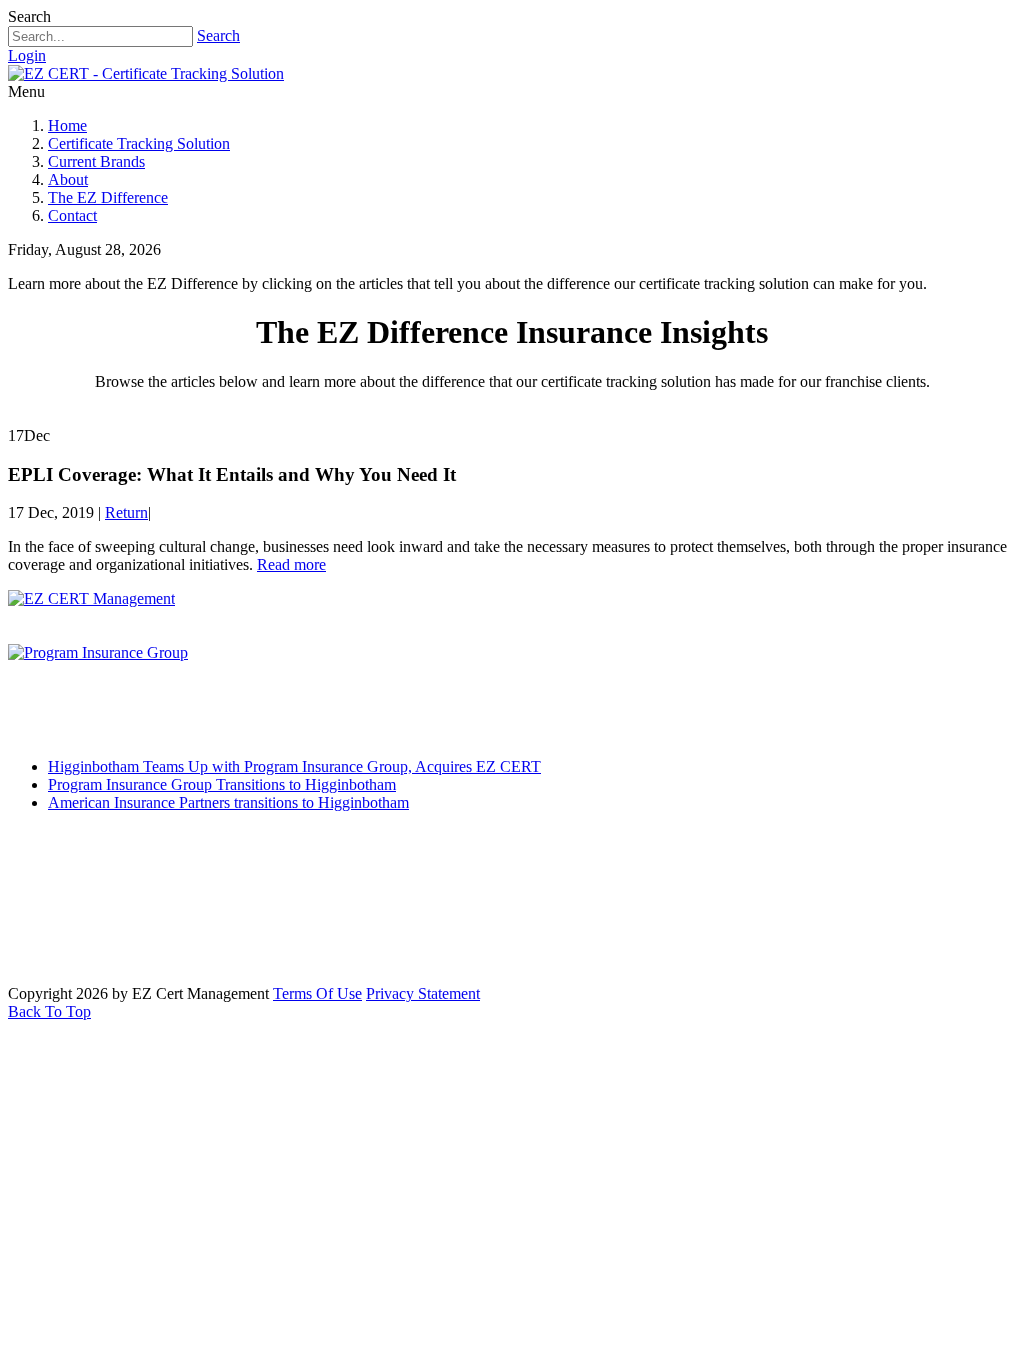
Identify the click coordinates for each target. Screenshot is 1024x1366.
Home (67, 125)
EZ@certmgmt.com (134, 957)
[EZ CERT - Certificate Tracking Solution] (146, 73)
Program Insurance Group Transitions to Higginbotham (222, 784)
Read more (291, 564)
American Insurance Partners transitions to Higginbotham (228, 802)
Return (126, 512)
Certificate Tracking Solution (139, 143)
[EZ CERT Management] (91, 598)
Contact (72, 215)
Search (218, 35)
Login (27, 55)
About (68, 179)
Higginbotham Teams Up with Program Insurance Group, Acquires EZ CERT (294, 766)
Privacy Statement (423, 993)
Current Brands (96, 161)
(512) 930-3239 (119, 882)
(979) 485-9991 (105, 919)
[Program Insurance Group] (98, 652)
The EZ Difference (108, 197)
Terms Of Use (317, 993)
